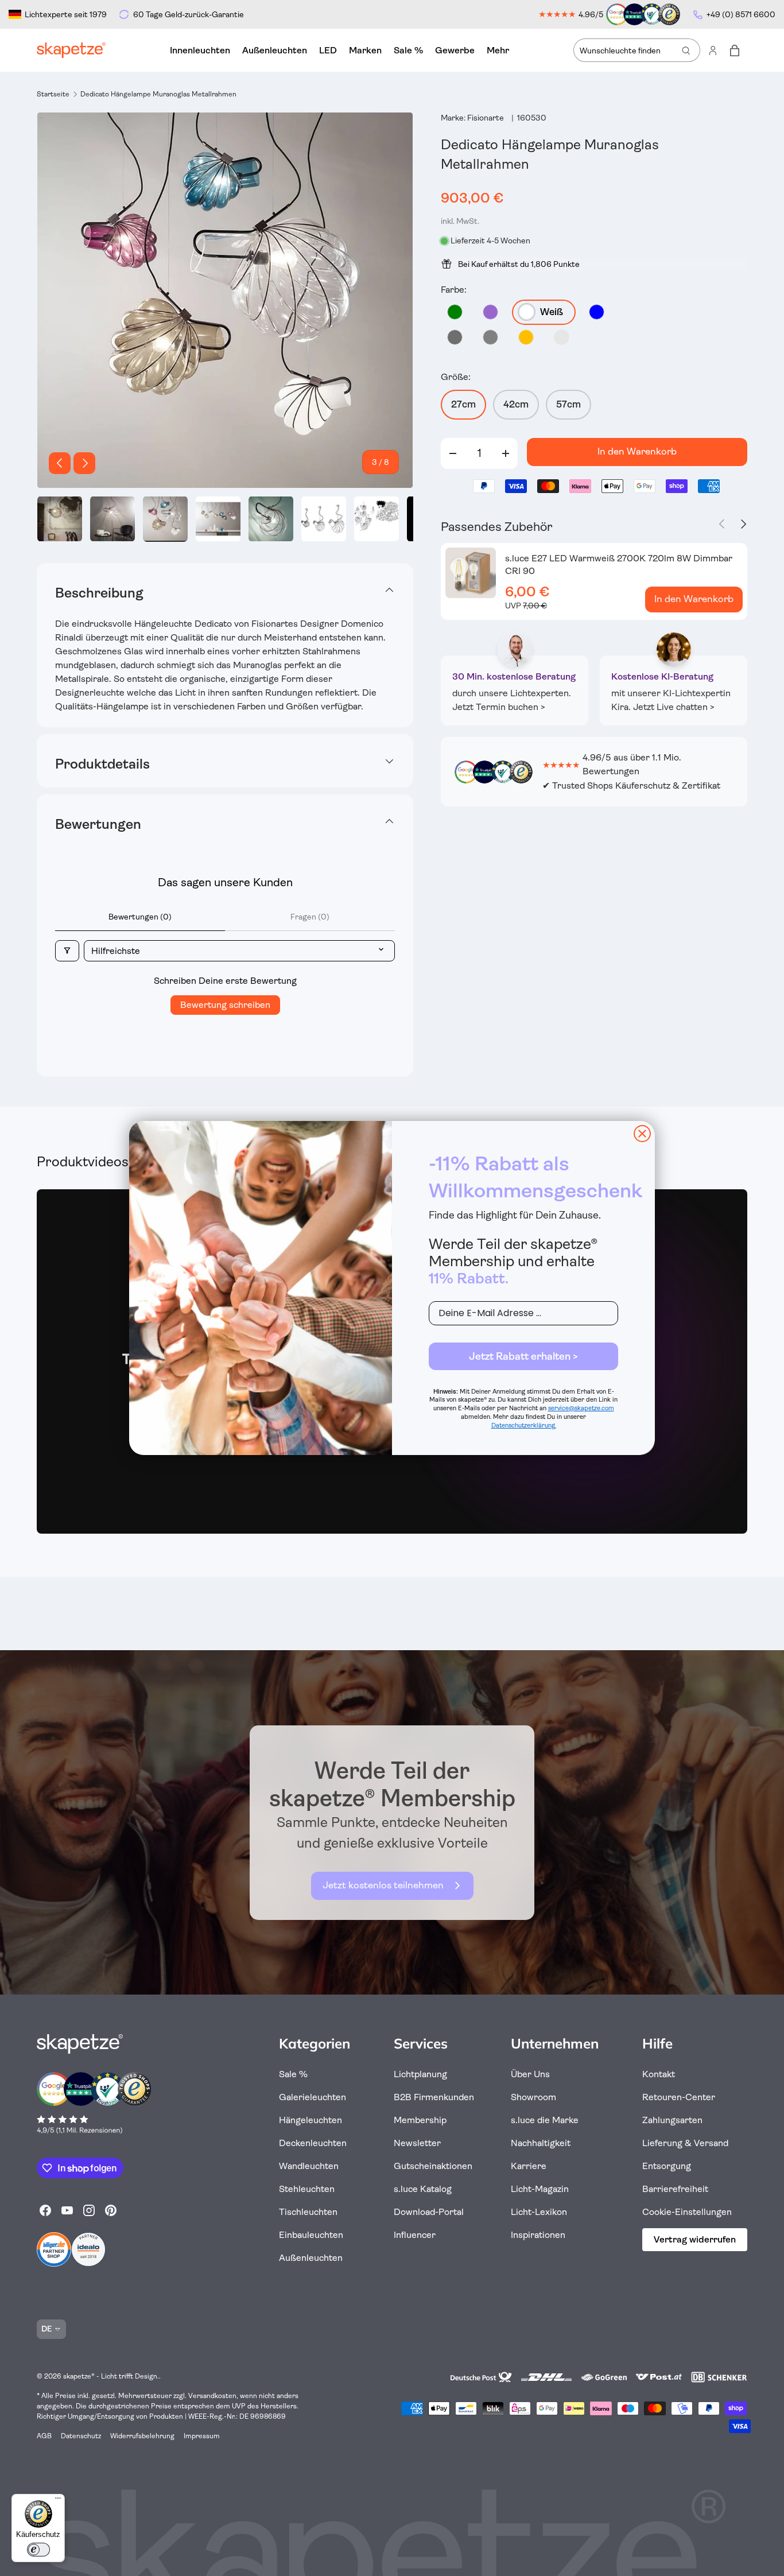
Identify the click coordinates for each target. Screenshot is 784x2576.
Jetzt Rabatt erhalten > (523, 1356)
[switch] (38, 2550)
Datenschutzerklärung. (524, 1425)
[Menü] (58, 2501)
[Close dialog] (642, 1134)
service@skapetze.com (581, 1408)
